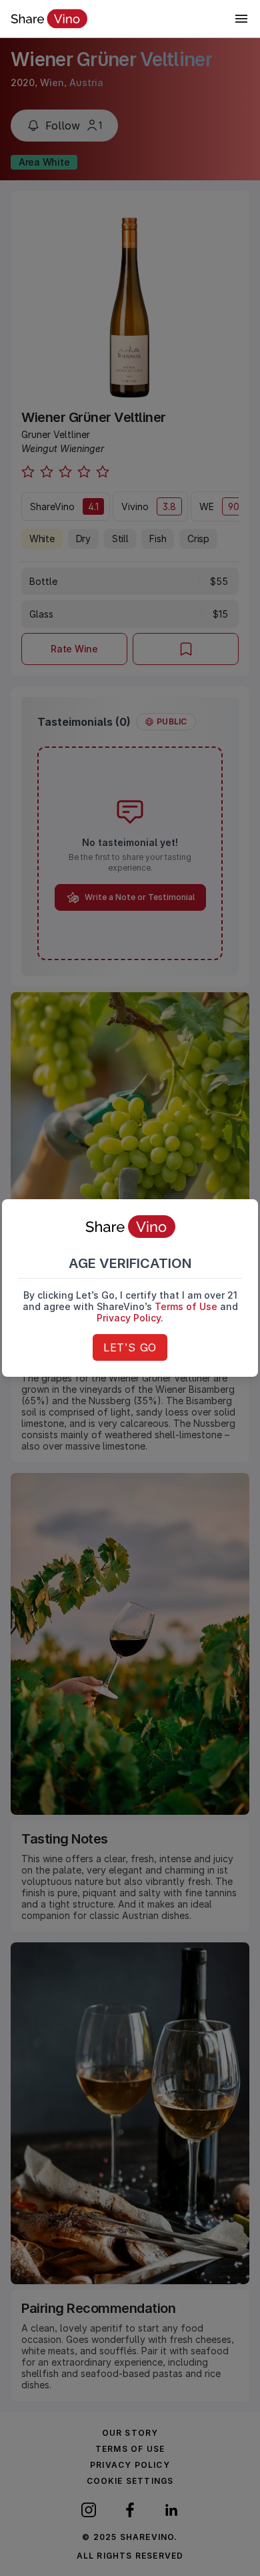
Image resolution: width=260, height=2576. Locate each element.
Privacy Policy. (130, 1318)
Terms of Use (186, 1306)
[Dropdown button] (241, 19)
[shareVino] (49, 19)
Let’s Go (130, 1347)
